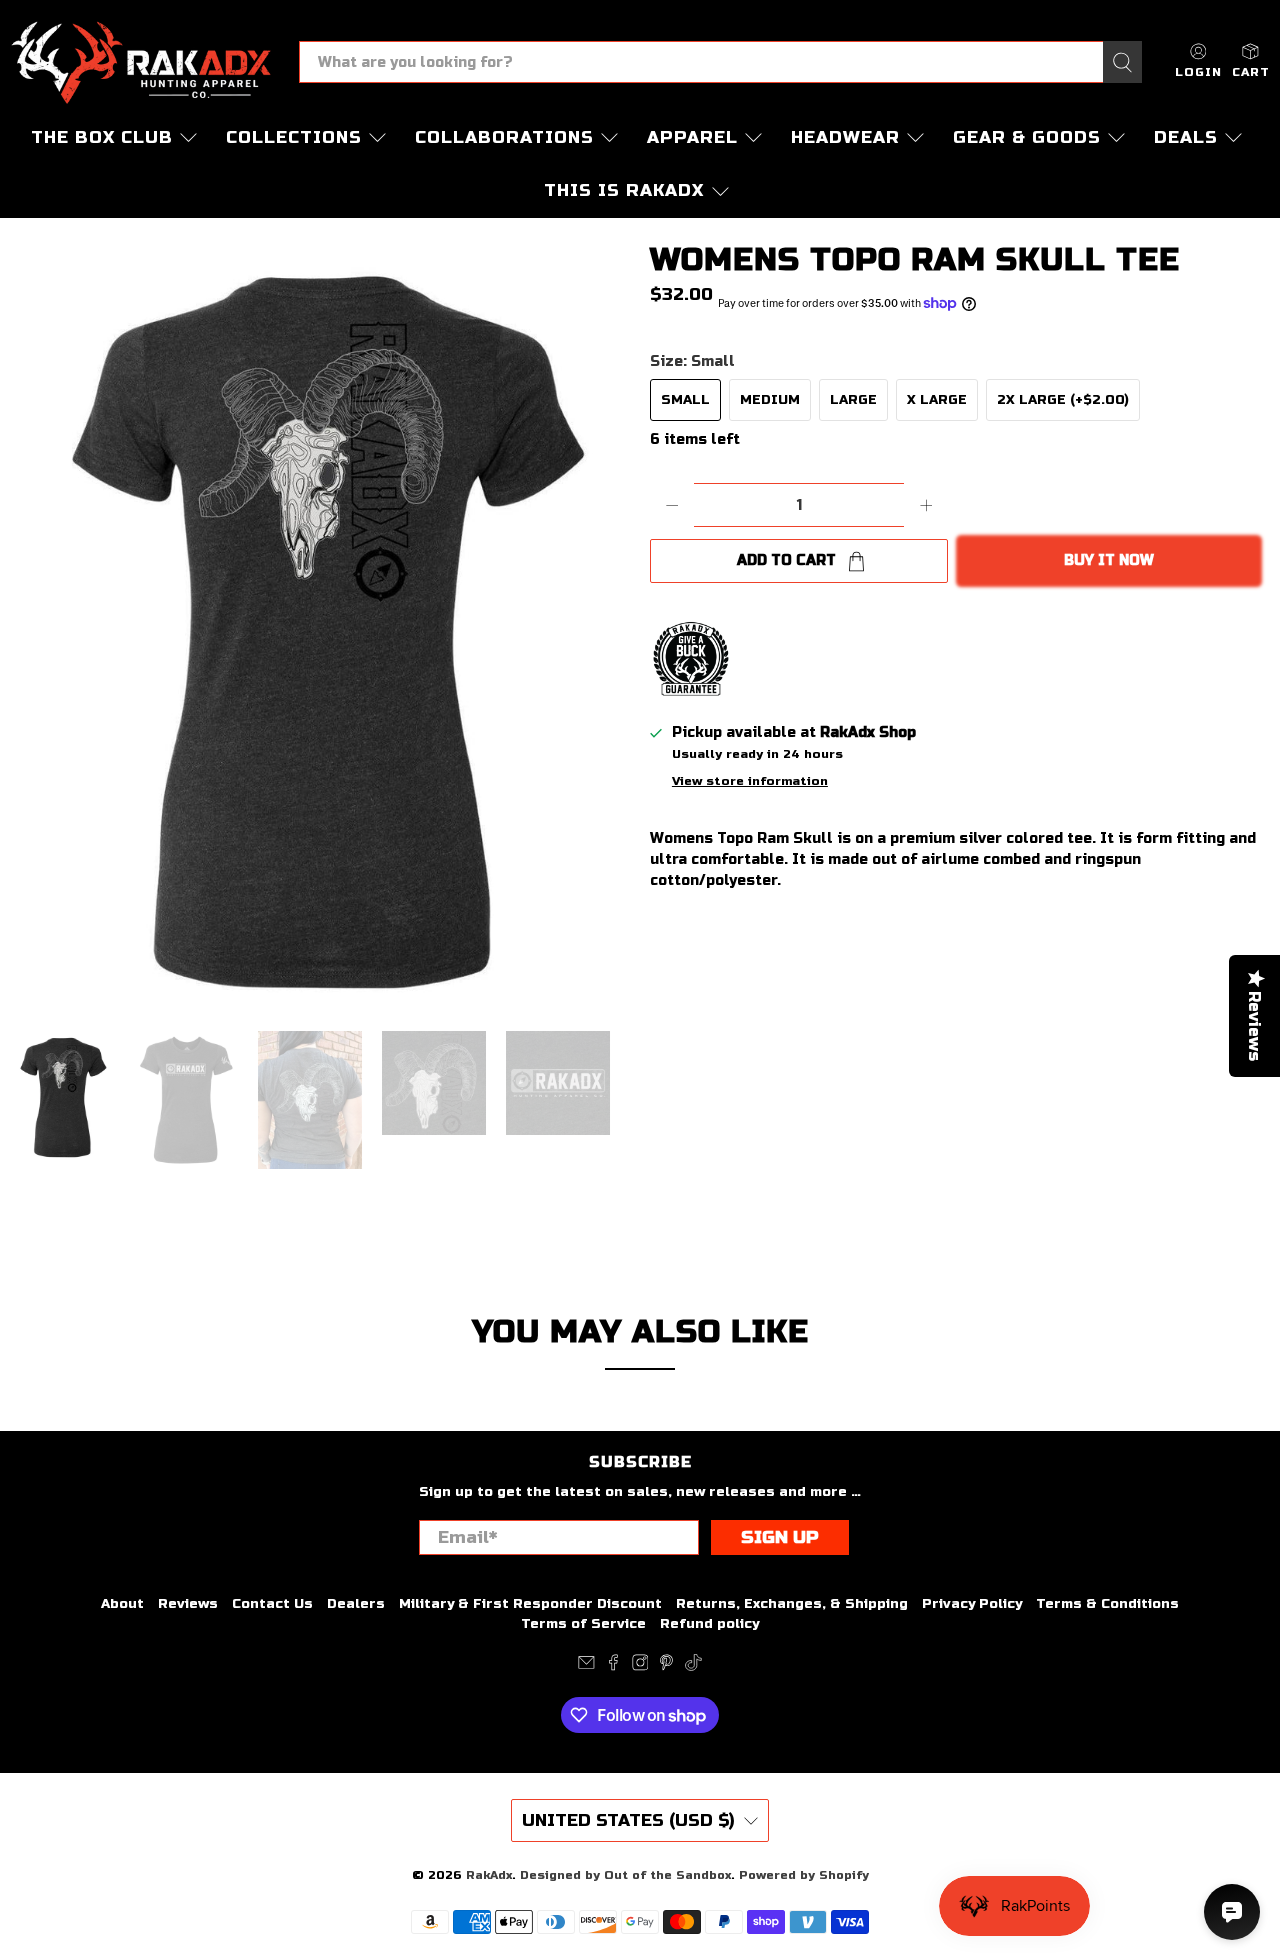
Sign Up (780, 1537)
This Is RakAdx (624, 190)
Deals (1186, 137)
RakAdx (489, 1875)
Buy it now (1109, 560)
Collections (294, 137)
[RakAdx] (141, 62)
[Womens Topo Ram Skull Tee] (320, 623)
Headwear (845, 137)
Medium (770, 400)
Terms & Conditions (1107, 1604)
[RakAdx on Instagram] (640, 1667)
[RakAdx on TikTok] (693, 1667)
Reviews (188, 1604)
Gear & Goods (1027, 137)
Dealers (356, 1604)
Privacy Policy (972, 1604)
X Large (937, 400)
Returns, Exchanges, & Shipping (792, 1604)
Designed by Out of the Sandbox (625, 1875)
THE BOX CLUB (102, 137)
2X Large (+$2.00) (1063, 400)
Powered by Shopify (804, 1875)
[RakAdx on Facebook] (613, 1667)
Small (685, 400)
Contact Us (272, 1604)
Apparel (692, 137)
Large (853, 400)
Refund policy (709, 1624)
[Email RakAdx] (586, 1667)
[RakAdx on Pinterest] (666, 1667)
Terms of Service (583, 1624)
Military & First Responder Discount (530, 1604)
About (122, 1604)
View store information (750, 781)
